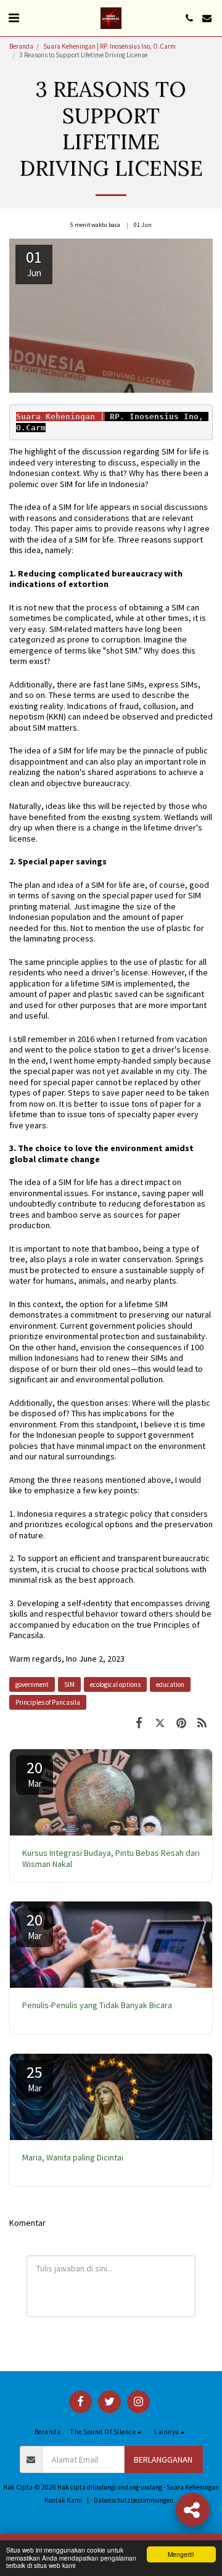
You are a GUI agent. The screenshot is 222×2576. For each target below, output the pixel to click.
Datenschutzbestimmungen (134, 2500)
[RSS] (202, 1722)
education (170, 1684)
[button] (14, 18)
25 (35, 2078)
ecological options (115, 1684)
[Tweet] (160, 1722)
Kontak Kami (63, 2500)
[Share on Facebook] (139, 1722)
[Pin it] (181, 1722)
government (32, 1684)
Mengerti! (181, 2554)
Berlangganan (163, 2459)
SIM (69, 1684)
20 (35, 1773)
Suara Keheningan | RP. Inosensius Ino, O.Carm (109, 46)
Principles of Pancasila (48, 1702)
